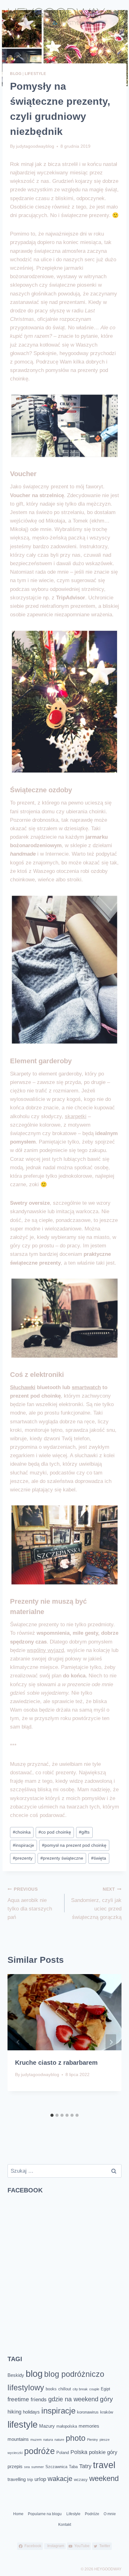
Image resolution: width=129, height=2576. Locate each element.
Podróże (92, 2514)
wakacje (60, 2479)
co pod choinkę (55, 1832)
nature (59, 2440)
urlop (40, 2479)
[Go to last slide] (18, 2042)
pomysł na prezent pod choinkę (74, 1845)
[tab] (52, 2115)
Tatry (85, 2466)
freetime (18, 2399)
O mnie (110, 2514)
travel (104, 2465)
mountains (18, 2439)
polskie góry (103, 2452)
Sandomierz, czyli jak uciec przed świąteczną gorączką (96, 1904)
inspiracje (23, 1845)
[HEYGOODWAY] (57, 17)
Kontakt (65, 2525)
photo (76, 2438)
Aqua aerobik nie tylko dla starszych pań (30, 1904)
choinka (22, 1832)
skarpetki (76, 1116)
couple (94, 2389)
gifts (84, 1832)
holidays (31, 2412)
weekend (104, 2478)
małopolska (67, 2426)
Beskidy (16, 2375)
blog (34, 2374)
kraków (107, 2412)
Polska (79, 2452)
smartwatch (86, 1387)
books (51, 2389)
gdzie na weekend (73, 2399)
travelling (17, 2479)
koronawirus (88, 2412)
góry (106, 2399)
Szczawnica (56, 2467)
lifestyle (23, 2425)
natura (48, 2440)
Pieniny (93, 2440)
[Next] (111, 2042)
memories (89, 2426)
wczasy (81, 2480)
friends (39, 2400)
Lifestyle (35, 74)
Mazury (47, 2426)
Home (18, 2514)
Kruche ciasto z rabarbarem (56, 2063)
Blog (16, 74)
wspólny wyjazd (45, 1650)
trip (30, 2480)
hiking (14, 2412)
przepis (15, 2466)
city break (80, 2389)
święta (99, 1858)
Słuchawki (23, 1387)
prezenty (23, 1858)
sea (27, 2467)
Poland (63, 2453)
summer (38, 2467)
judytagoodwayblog (35, 146)
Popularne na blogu (45, 2514)
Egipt (106, 2389)
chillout (65, 2389)
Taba (73, 2467)
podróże (39, 2451)
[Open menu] (116, 13)
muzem (36, 2440)
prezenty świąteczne (62, 1858)
